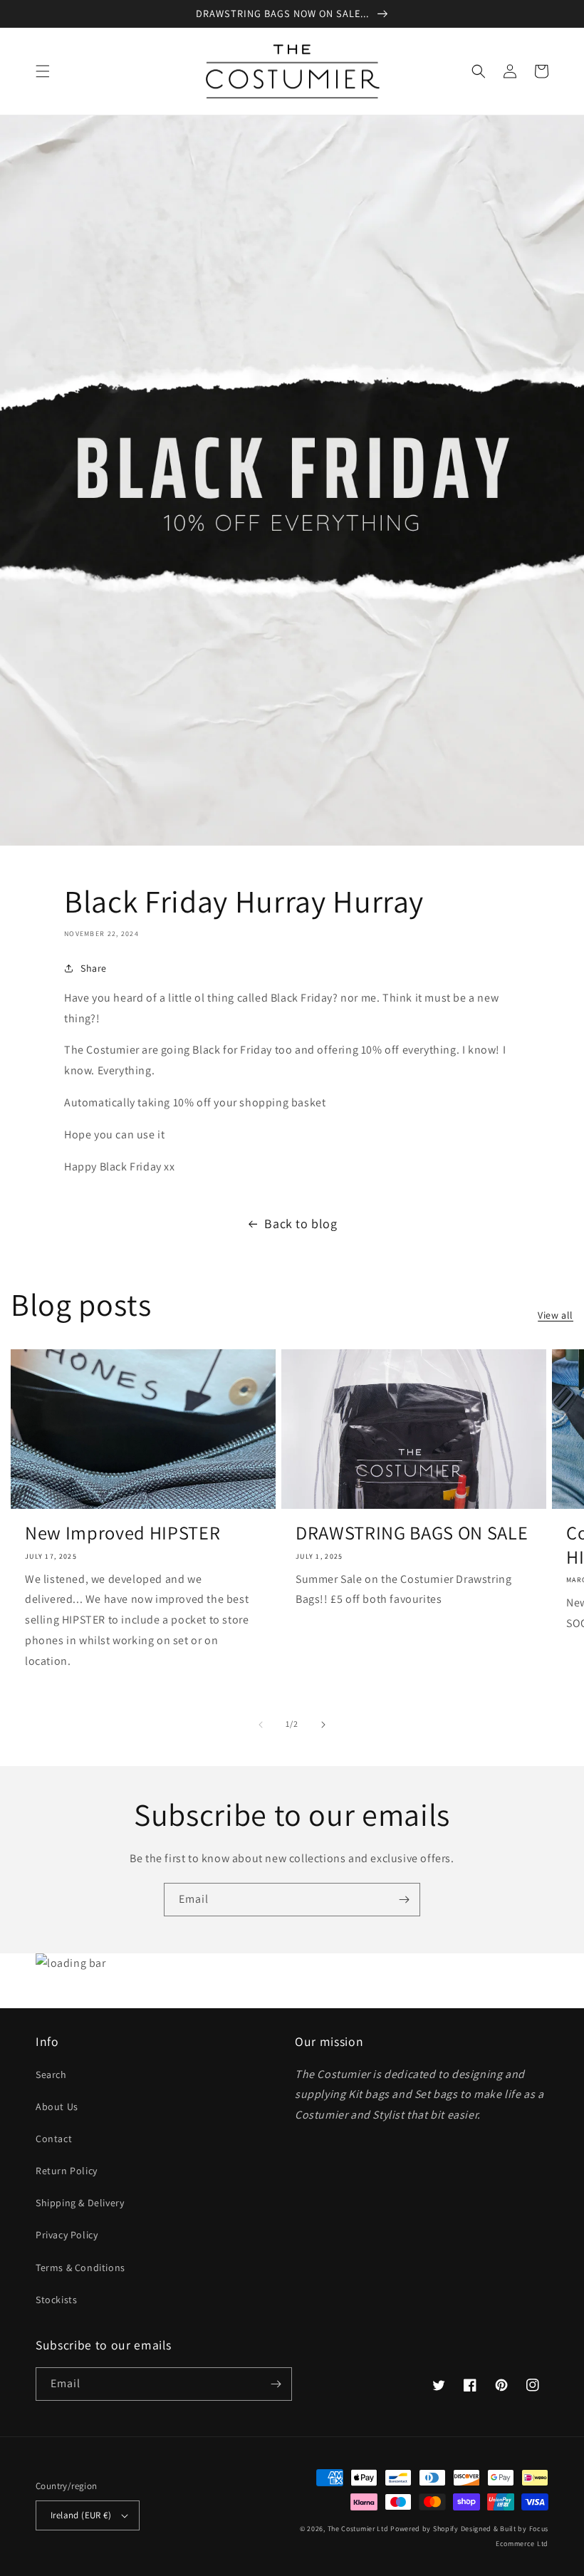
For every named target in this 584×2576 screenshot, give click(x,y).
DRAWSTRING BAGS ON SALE (412, 1533)
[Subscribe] (404, 1900)
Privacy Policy (67, 2235)
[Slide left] (261, 1725)
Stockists (56, 2300)
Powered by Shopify (424, 2529)
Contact (54, 2139)
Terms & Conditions (80, 2268)
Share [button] (94, 968)
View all (556, 1315)
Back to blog (301, 1224)
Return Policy (67, 2171)
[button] (43, 71)
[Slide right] (323, 1725)
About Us (57, 2107)
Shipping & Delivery (80, 2203)
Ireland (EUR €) (81, 2515)
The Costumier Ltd (358, 2529)
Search (51, 2074)
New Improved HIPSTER (122, 1533)
